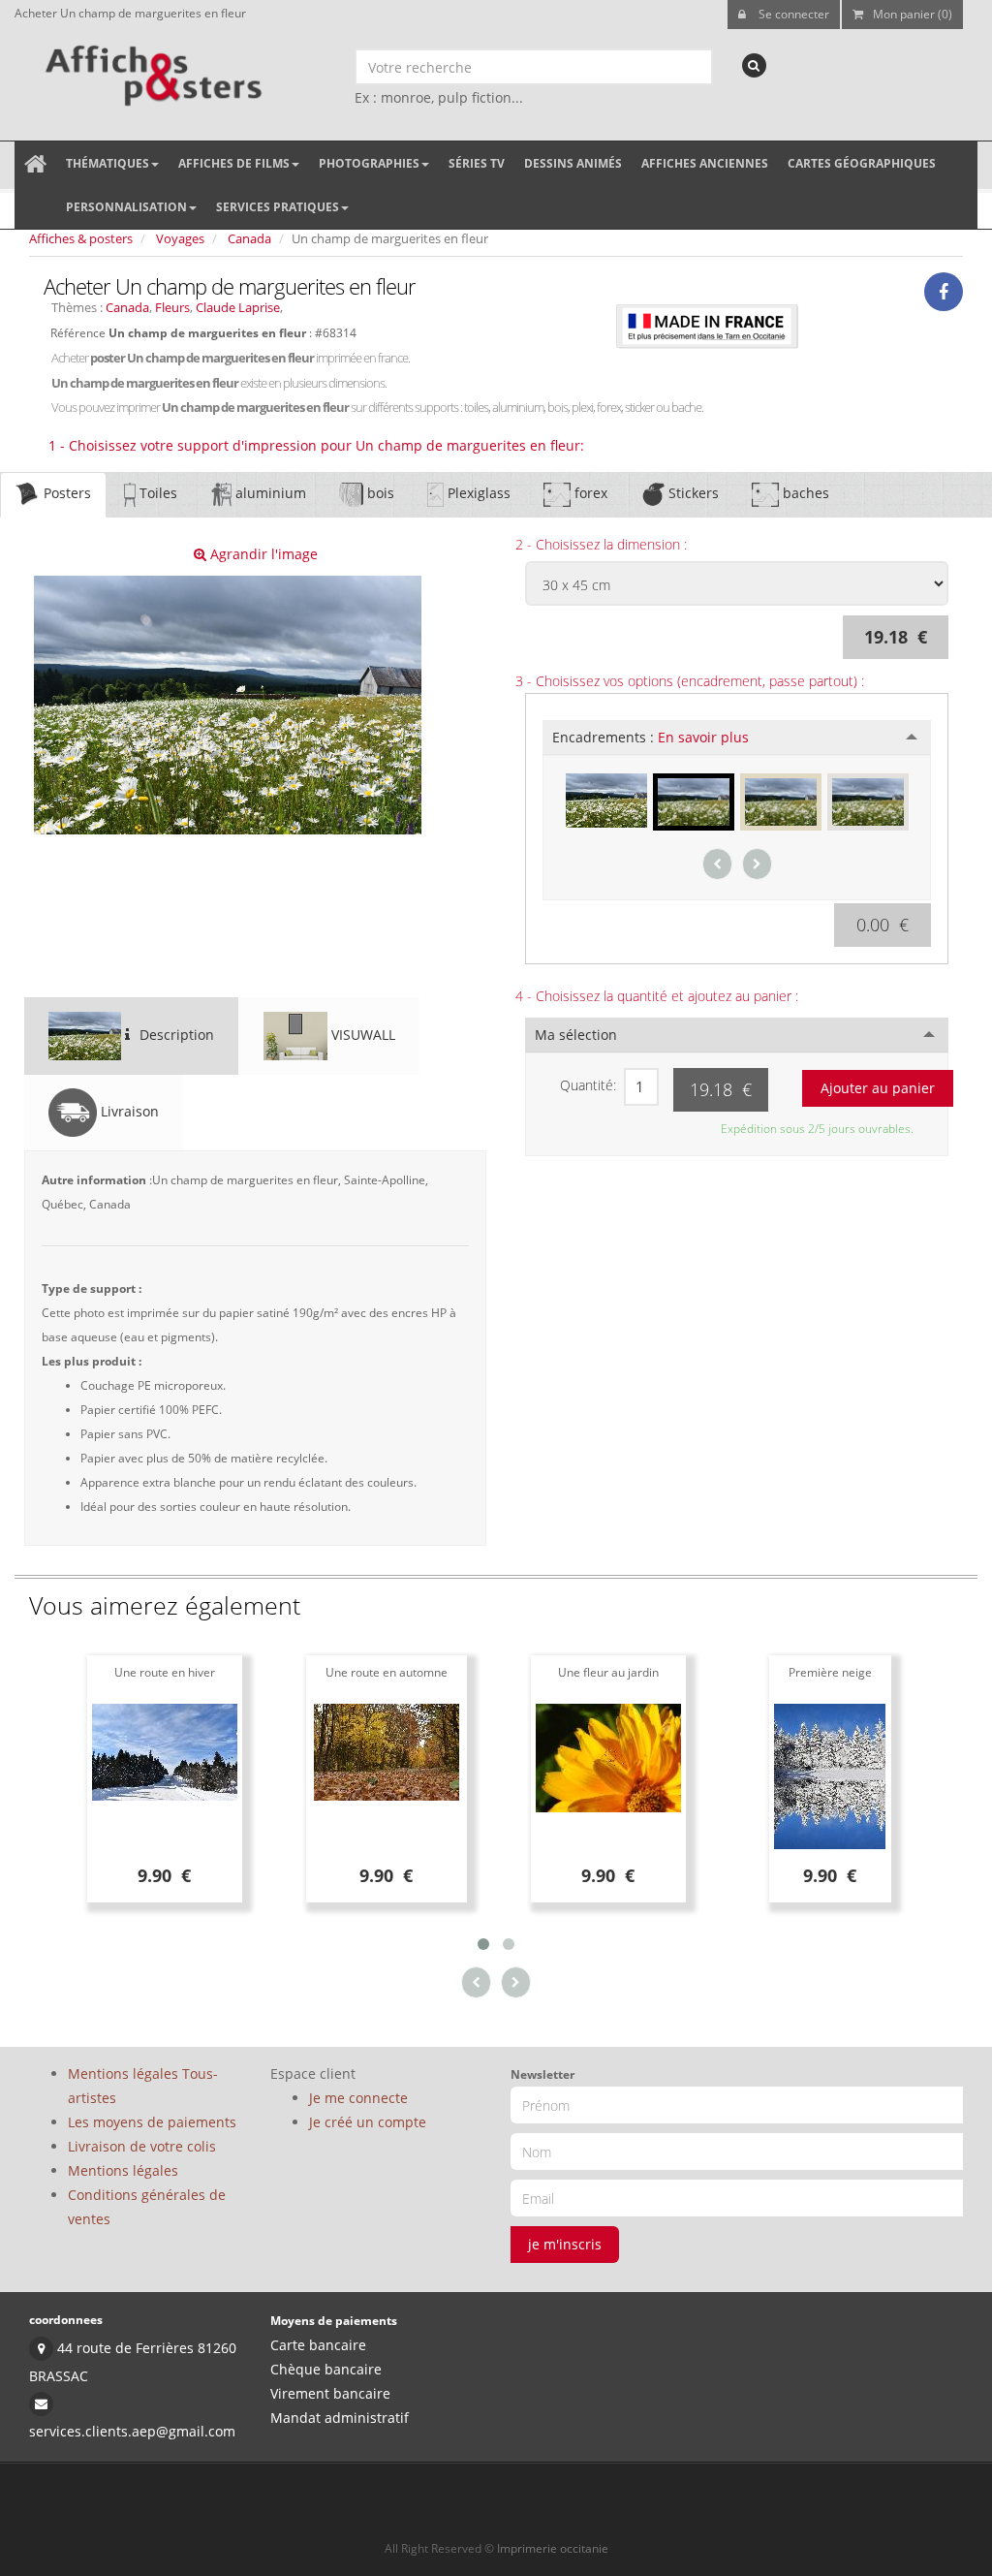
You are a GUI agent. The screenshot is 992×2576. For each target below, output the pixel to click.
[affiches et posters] (151, 69)
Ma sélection (576, 1035)
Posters (65, 493)
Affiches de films (234, 163)
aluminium (269, 493)
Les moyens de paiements (152, 2122)
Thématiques (108, 163)
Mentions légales (123, 2170)
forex (589, 493)
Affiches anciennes (705, 163)
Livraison (128, 1111)
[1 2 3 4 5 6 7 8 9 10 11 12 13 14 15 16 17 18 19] (641, 1087)
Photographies (369, 163)
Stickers (692, 493)
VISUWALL (361, 1035)
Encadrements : (651, 737)
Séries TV (477, 163)
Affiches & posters (81, 238)
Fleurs (172, 307)
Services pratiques (278, 207)
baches (804, 493)
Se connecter (792, 14)
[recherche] (754, 65)
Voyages (180, 238)
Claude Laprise (238, 307)
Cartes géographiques (862, 163)
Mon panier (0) (913, 14)
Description (175, 1035)
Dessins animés (573, 163)
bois (379, 493)
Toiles (156, 493)
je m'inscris (565, 2244)
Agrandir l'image (262, 554)
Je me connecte (358, 2098)
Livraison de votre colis (142, 2146)
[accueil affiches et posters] (35, 164)
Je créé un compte (368, 2122)
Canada (249, 238)
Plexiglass (477, 493)
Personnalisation (126, 207)
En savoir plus (703, 737)
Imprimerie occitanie (553, 2548)
